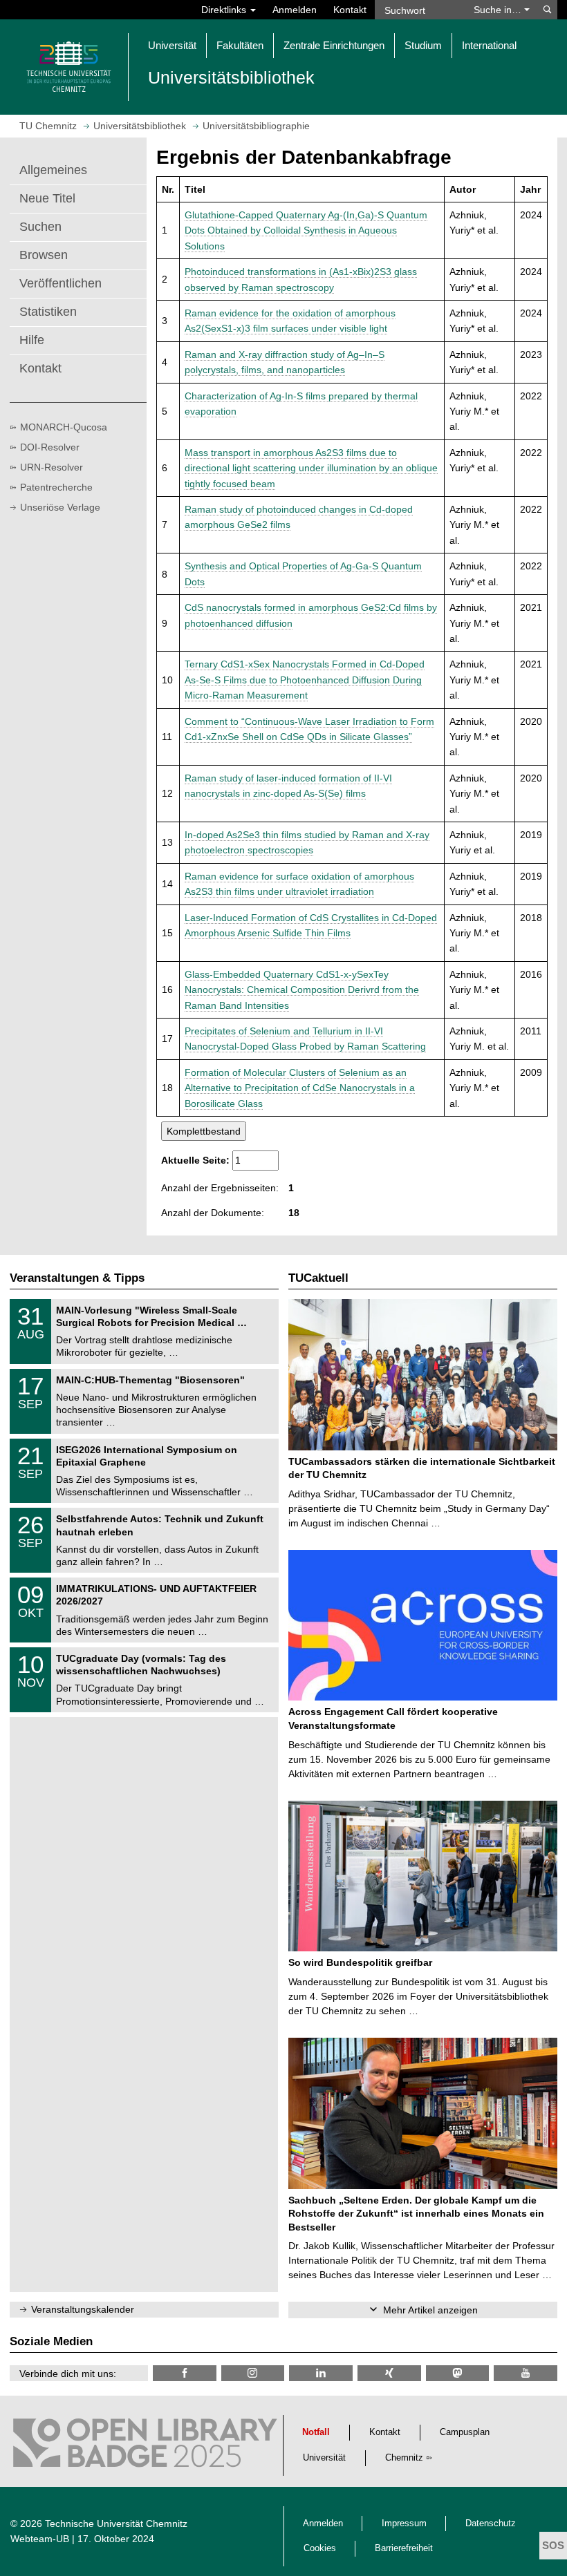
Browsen (44, 255)
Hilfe (32, 340)
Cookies (320, 2548)
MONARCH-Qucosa (64, 427)
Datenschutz (491, 2523)
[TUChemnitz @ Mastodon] (458, 2373)
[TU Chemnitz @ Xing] (389, 2373)
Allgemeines (53, 170)
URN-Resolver (52, 467)
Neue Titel (47, 198)
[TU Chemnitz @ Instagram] (253, 2373)
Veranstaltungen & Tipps (77, 1278)
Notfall (316, 2432)
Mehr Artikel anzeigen (430, 2310)
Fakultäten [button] (240, 45)
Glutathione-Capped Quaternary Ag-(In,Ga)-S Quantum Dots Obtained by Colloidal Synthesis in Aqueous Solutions (306, 230)
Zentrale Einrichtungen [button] (334, 45)
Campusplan (465, 2432)
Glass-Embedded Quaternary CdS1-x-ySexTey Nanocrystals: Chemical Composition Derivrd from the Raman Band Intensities (302, 990)
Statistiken (48, 312)
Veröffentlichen (61, 283)
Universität (324, 2458)
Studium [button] (423, 45)
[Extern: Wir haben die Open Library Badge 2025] (145, 2446)
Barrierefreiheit (404, 2548)
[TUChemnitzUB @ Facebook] (185, 2373)
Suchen (40, 227)
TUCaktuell (318, 1278)
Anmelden (295, 10)
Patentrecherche (56, 487)
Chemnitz (404, 2458)
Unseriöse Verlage (60, 507)
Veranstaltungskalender (83, 2309)
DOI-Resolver (50, 447)
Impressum (404, 2523)
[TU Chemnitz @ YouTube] (526, 2373)
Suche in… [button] (499, 10)
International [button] (489, 45)
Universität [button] (172, 45)
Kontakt (350, 10)
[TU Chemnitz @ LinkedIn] (321, 2373)
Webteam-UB (40, 2539)
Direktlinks (225, 10)
